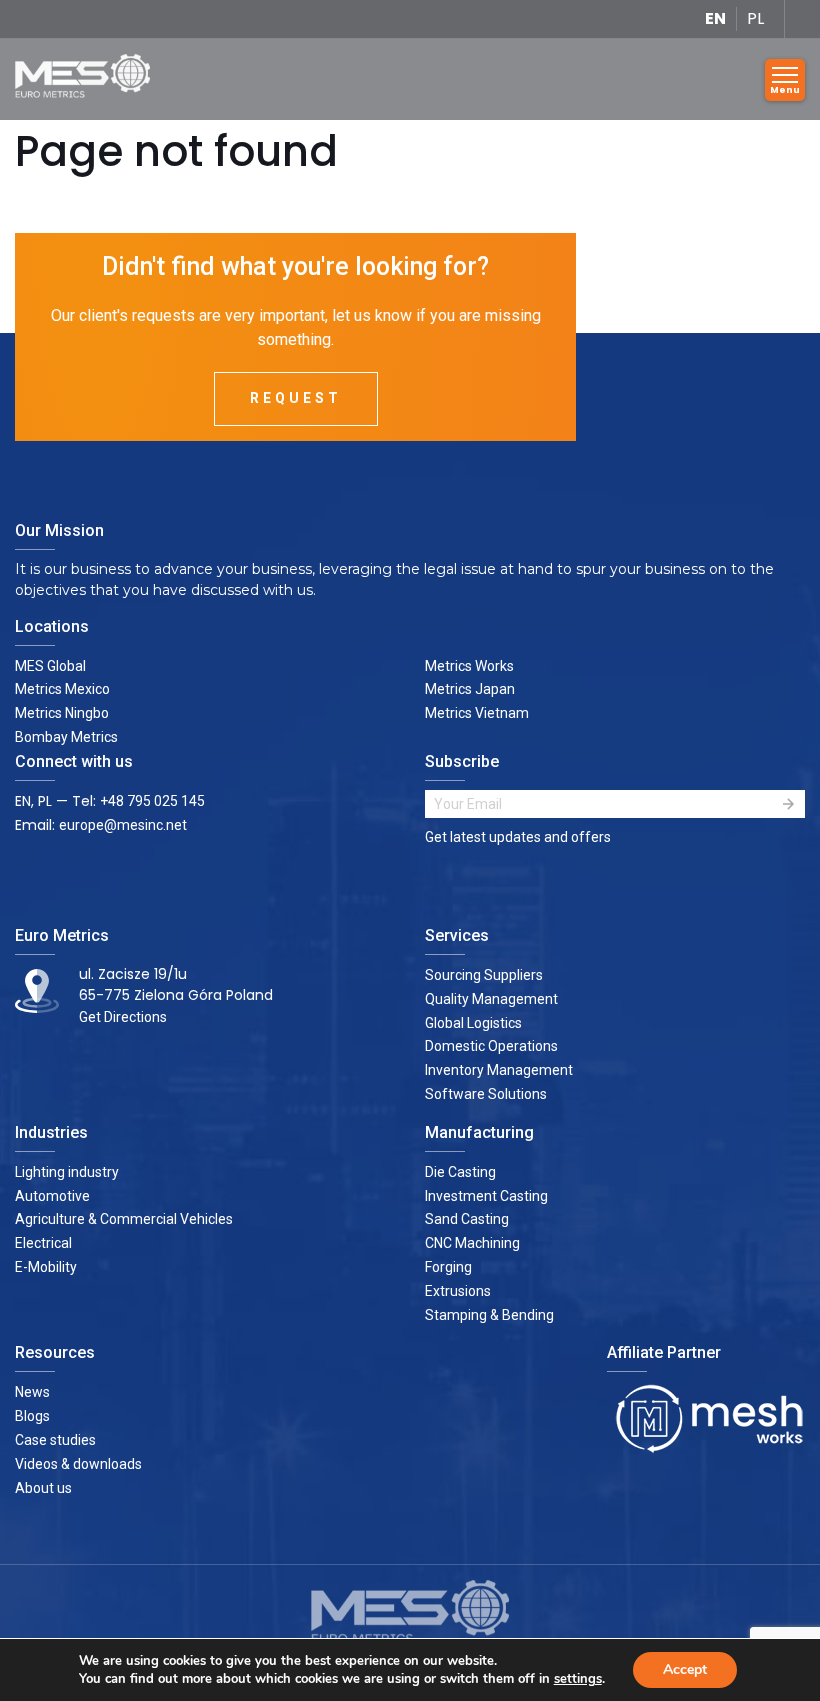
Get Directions (123, 1017)
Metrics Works (469, 666)
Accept (685, 1669)
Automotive (52, 1196)
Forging (448, 1267)
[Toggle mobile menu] (785, 80)
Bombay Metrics (66, 737)
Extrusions (458, 1291)
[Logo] (90, 79)
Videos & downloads (78, 1464)
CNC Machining (472, 1243)
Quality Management (491, 999)
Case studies (55, 1440)
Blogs (32, 1416)
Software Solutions (486, 1094)
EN (715, 18)
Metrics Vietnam (477, 713)
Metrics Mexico (62, 689)
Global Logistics (473, 1023)
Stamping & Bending (489, 1315)
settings (578, 1679)
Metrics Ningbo (62, 713)
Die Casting (460, 1172)
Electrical (43, 1243)
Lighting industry (67, 1172)
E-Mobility (46, 1267)
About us (43, 1488)
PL (755, 18)
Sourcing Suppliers (484, 975)
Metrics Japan (470, 689)
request (296, 398)
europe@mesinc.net (123, 825)
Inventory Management (499, 1070)
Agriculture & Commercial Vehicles (124, 1219)
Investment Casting (486, 1196)
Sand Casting (467, 1219)
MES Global (50, 666)
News (32, 1392)
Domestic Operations (491, 1046)
